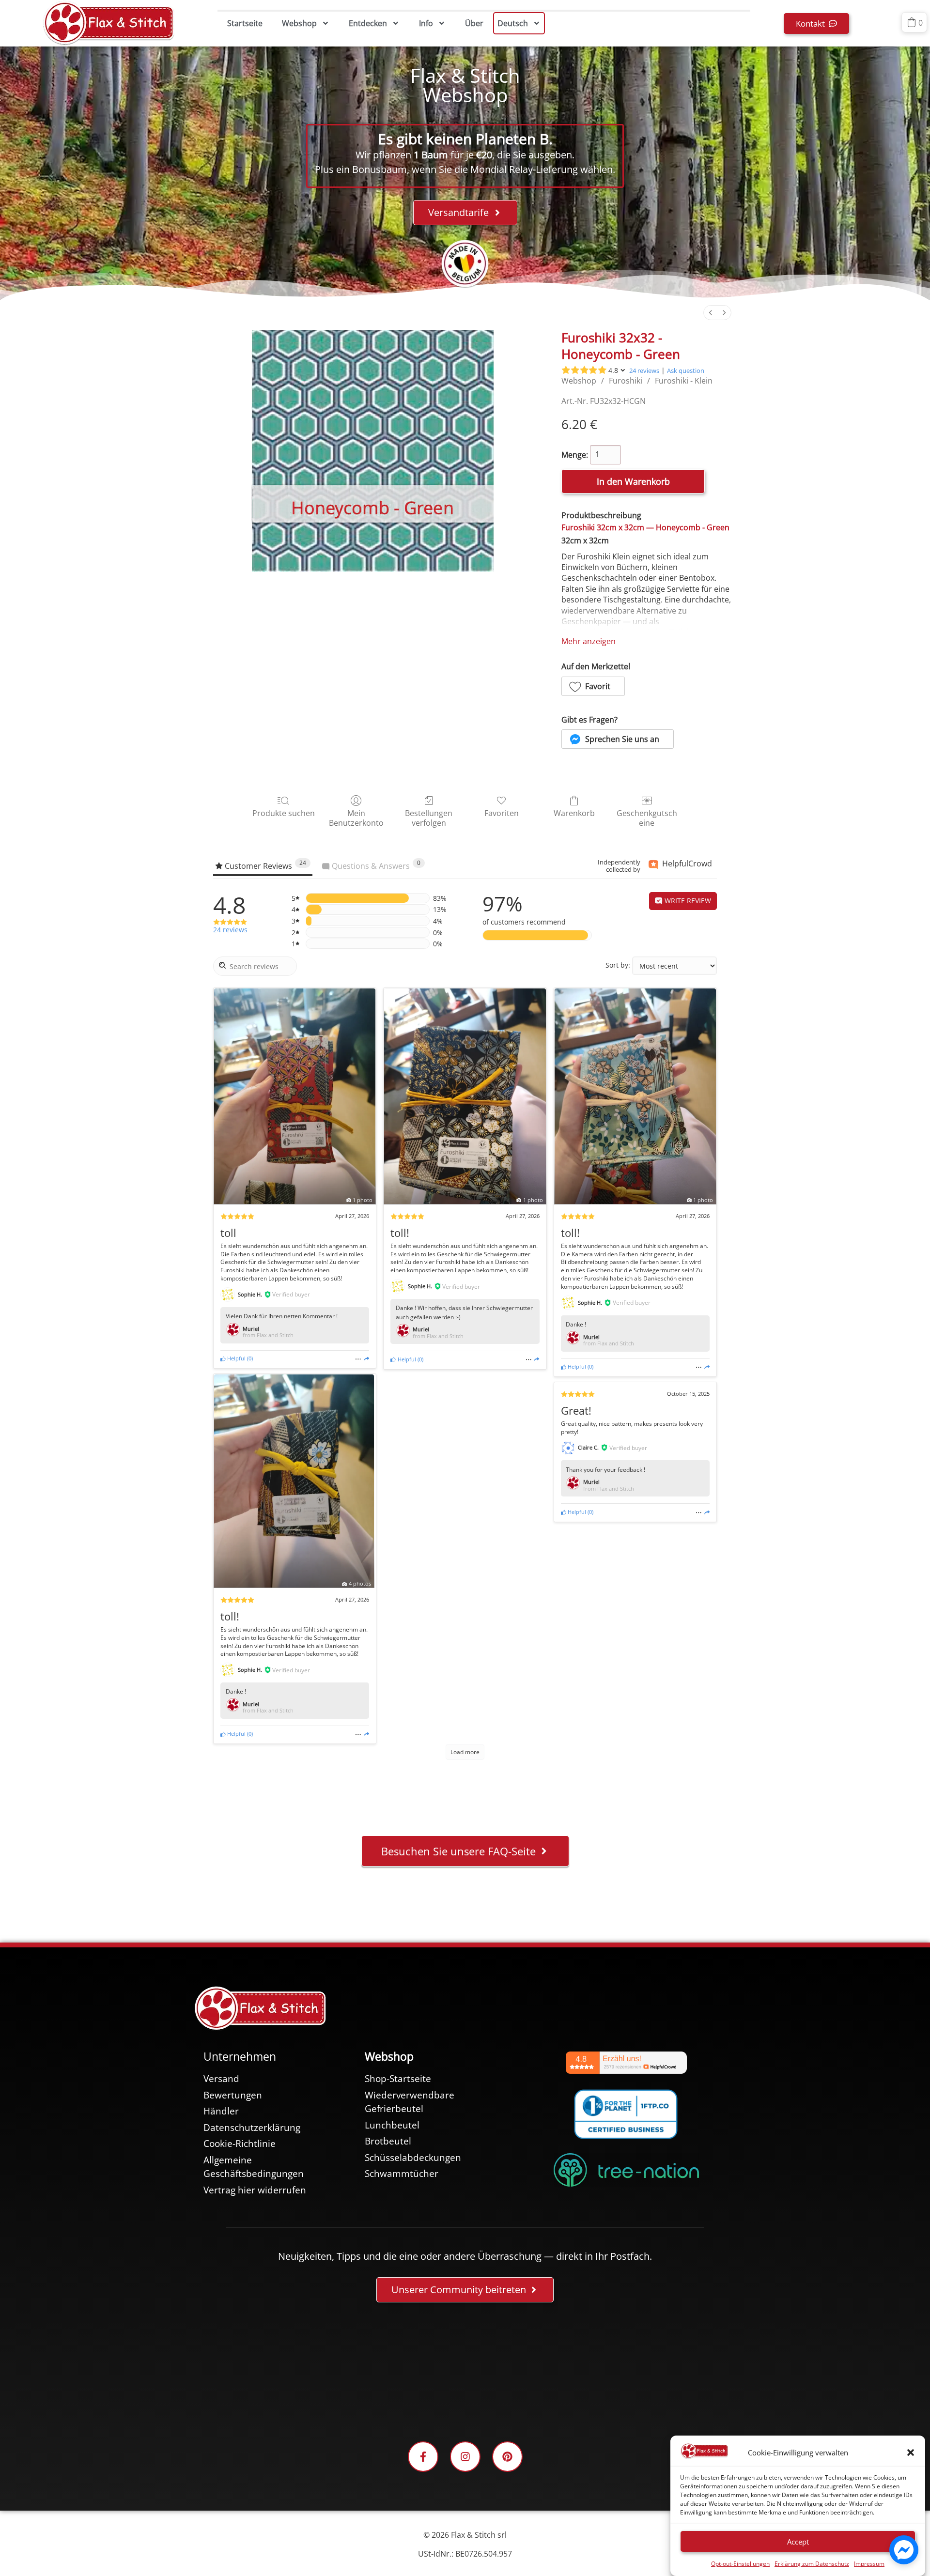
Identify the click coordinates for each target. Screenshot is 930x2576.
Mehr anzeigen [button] (589, 641)
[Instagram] (465, 2457)
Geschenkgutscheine (647, 818)
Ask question (686, 370)
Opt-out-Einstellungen (740, 2564)
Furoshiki (626, 381)
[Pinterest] (507, 2457)
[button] (911, 2453)
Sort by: (618, 965)
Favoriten (502, 813)
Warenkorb (574, 813)
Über (474, 23)
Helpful (236, 1358)
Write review (687, 901)
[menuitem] (711, 313)
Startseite (245, 23)
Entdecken (368, 23)
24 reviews (644, 370)
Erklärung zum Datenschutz (812, 2564)
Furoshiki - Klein (684, 381)
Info (426, 23)
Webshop (299, 23)
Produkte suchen (284, 813)
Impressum (869, 2564)
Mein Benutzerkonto (356, 818)
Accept (798, 2542)
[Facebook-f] (423, 2457)
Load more (465, 1752)
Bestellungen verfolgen (429, 818)
